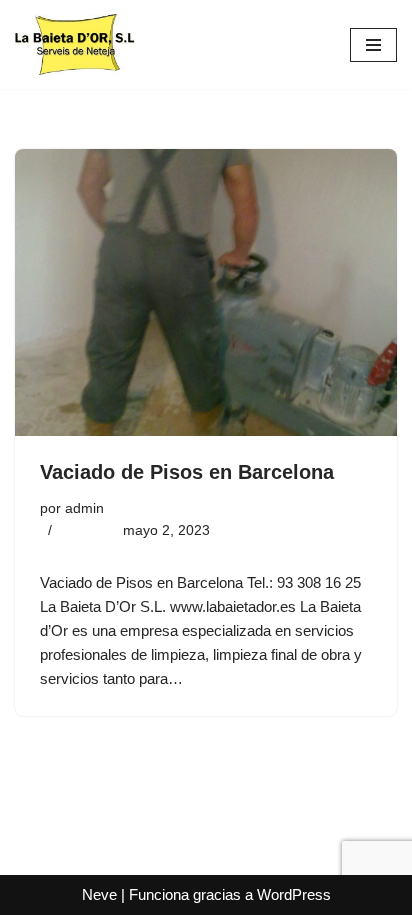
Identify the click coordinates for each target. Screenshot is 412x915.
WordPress (294, 894)
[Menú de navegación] (373, 45)
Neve (99, 894)
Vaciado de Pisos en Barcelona (187, 472)
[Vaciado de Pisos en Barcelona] (206, 292)
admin (84, 508)
